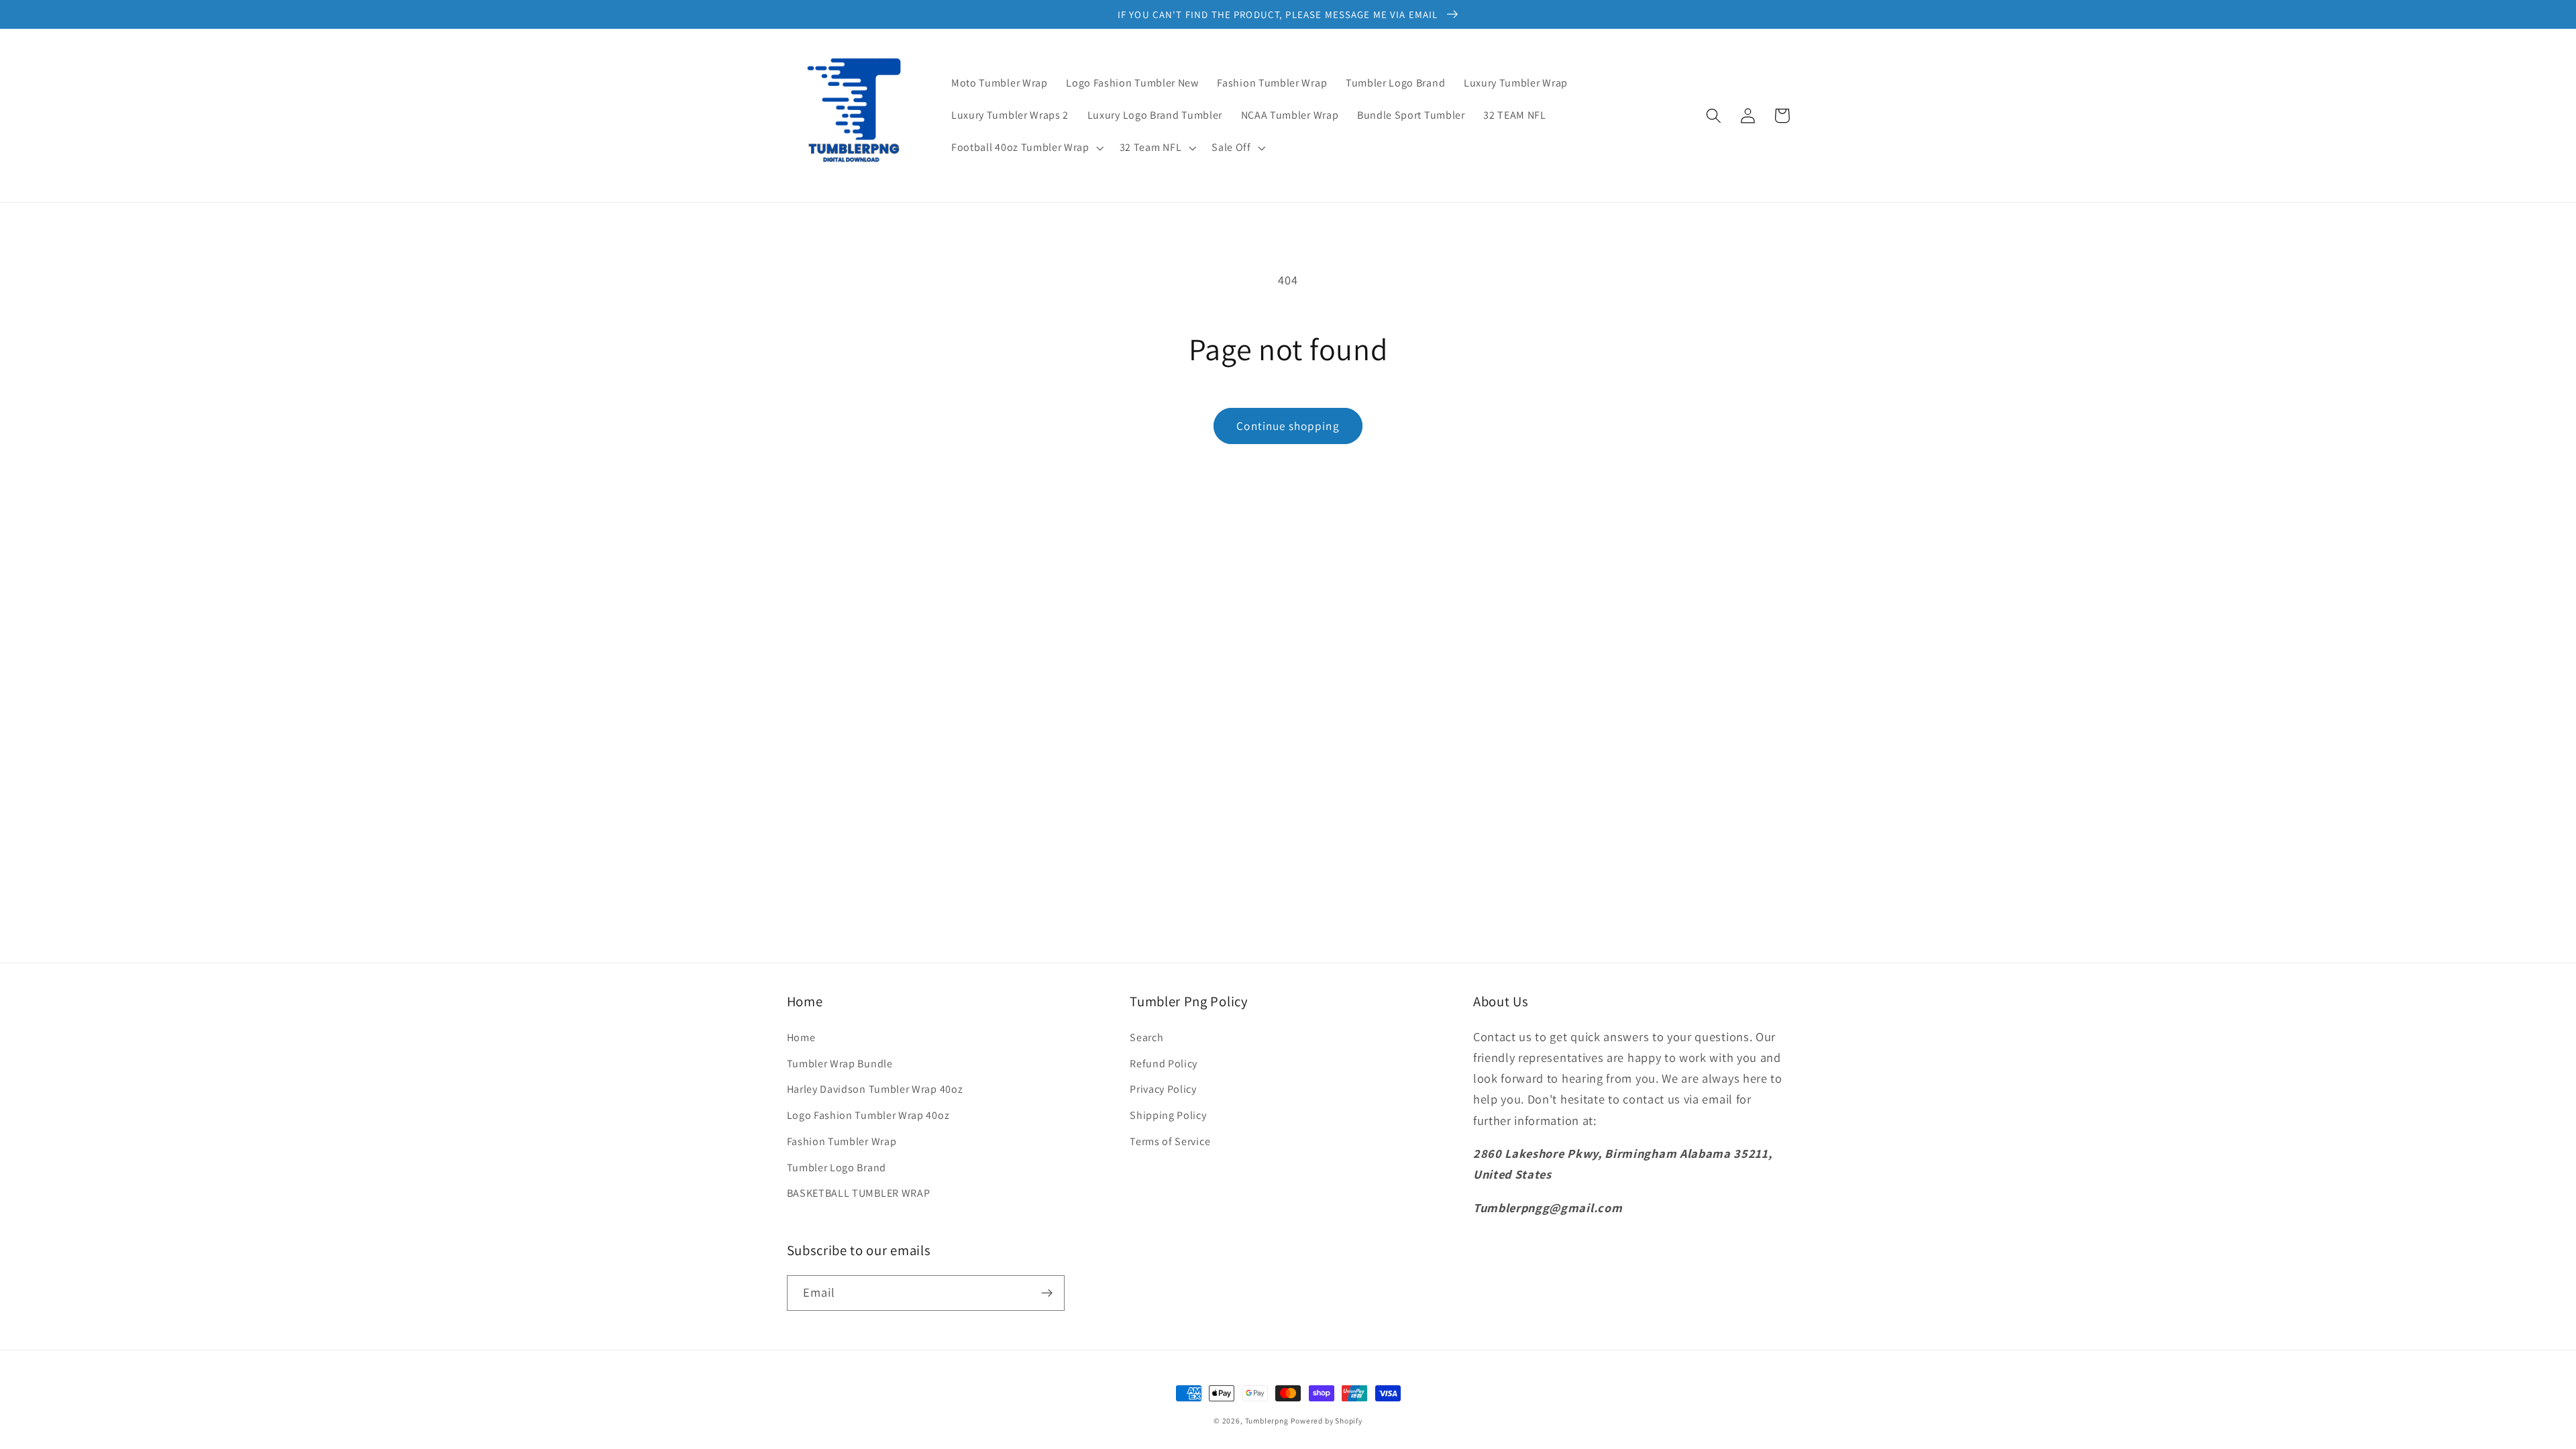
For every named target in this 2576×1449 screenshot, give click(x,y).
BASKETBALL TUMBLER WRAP (859, 1193)
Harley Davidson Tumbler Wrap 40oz (875, 1089)
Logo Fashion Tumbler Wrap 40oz (868, 1115)
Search (1146, 1037)
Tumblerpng (1267, 1420)
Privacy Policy (1163, 1089)
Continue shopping (1288, 426)
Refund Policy (1164, 1064)
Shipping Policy (1168, 1115)
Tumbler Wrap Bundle (840, 1064)
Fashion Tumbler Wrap (842, 1141)
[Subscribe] (1047, 1293)
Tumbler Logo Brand (837, 1168)
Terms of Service (1170, 1141)
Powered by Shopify (1327, 1420)
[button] (1026, 148)
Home (801, 1037)
